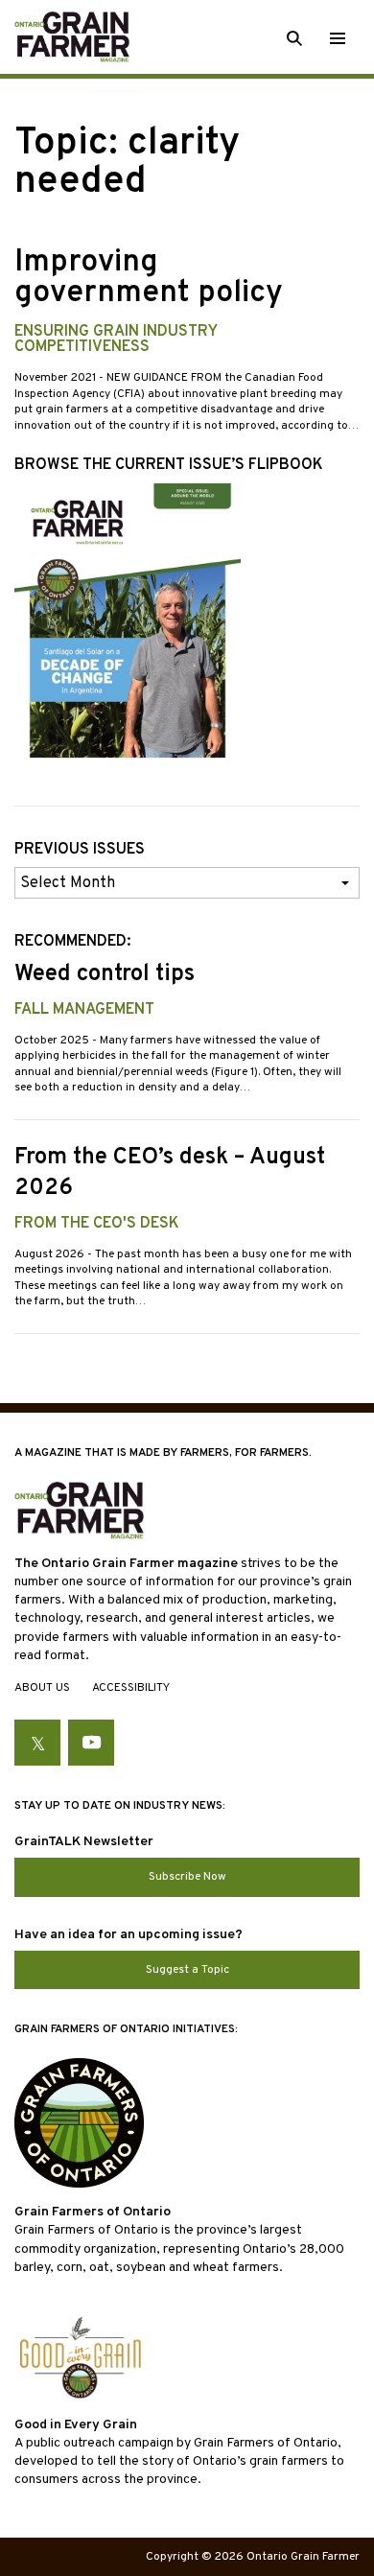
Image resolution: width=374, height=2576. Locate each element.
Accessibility (131, 1688)
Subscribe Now (187, 1877)
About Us (42, 1688)
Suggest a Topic (187, 1970)
